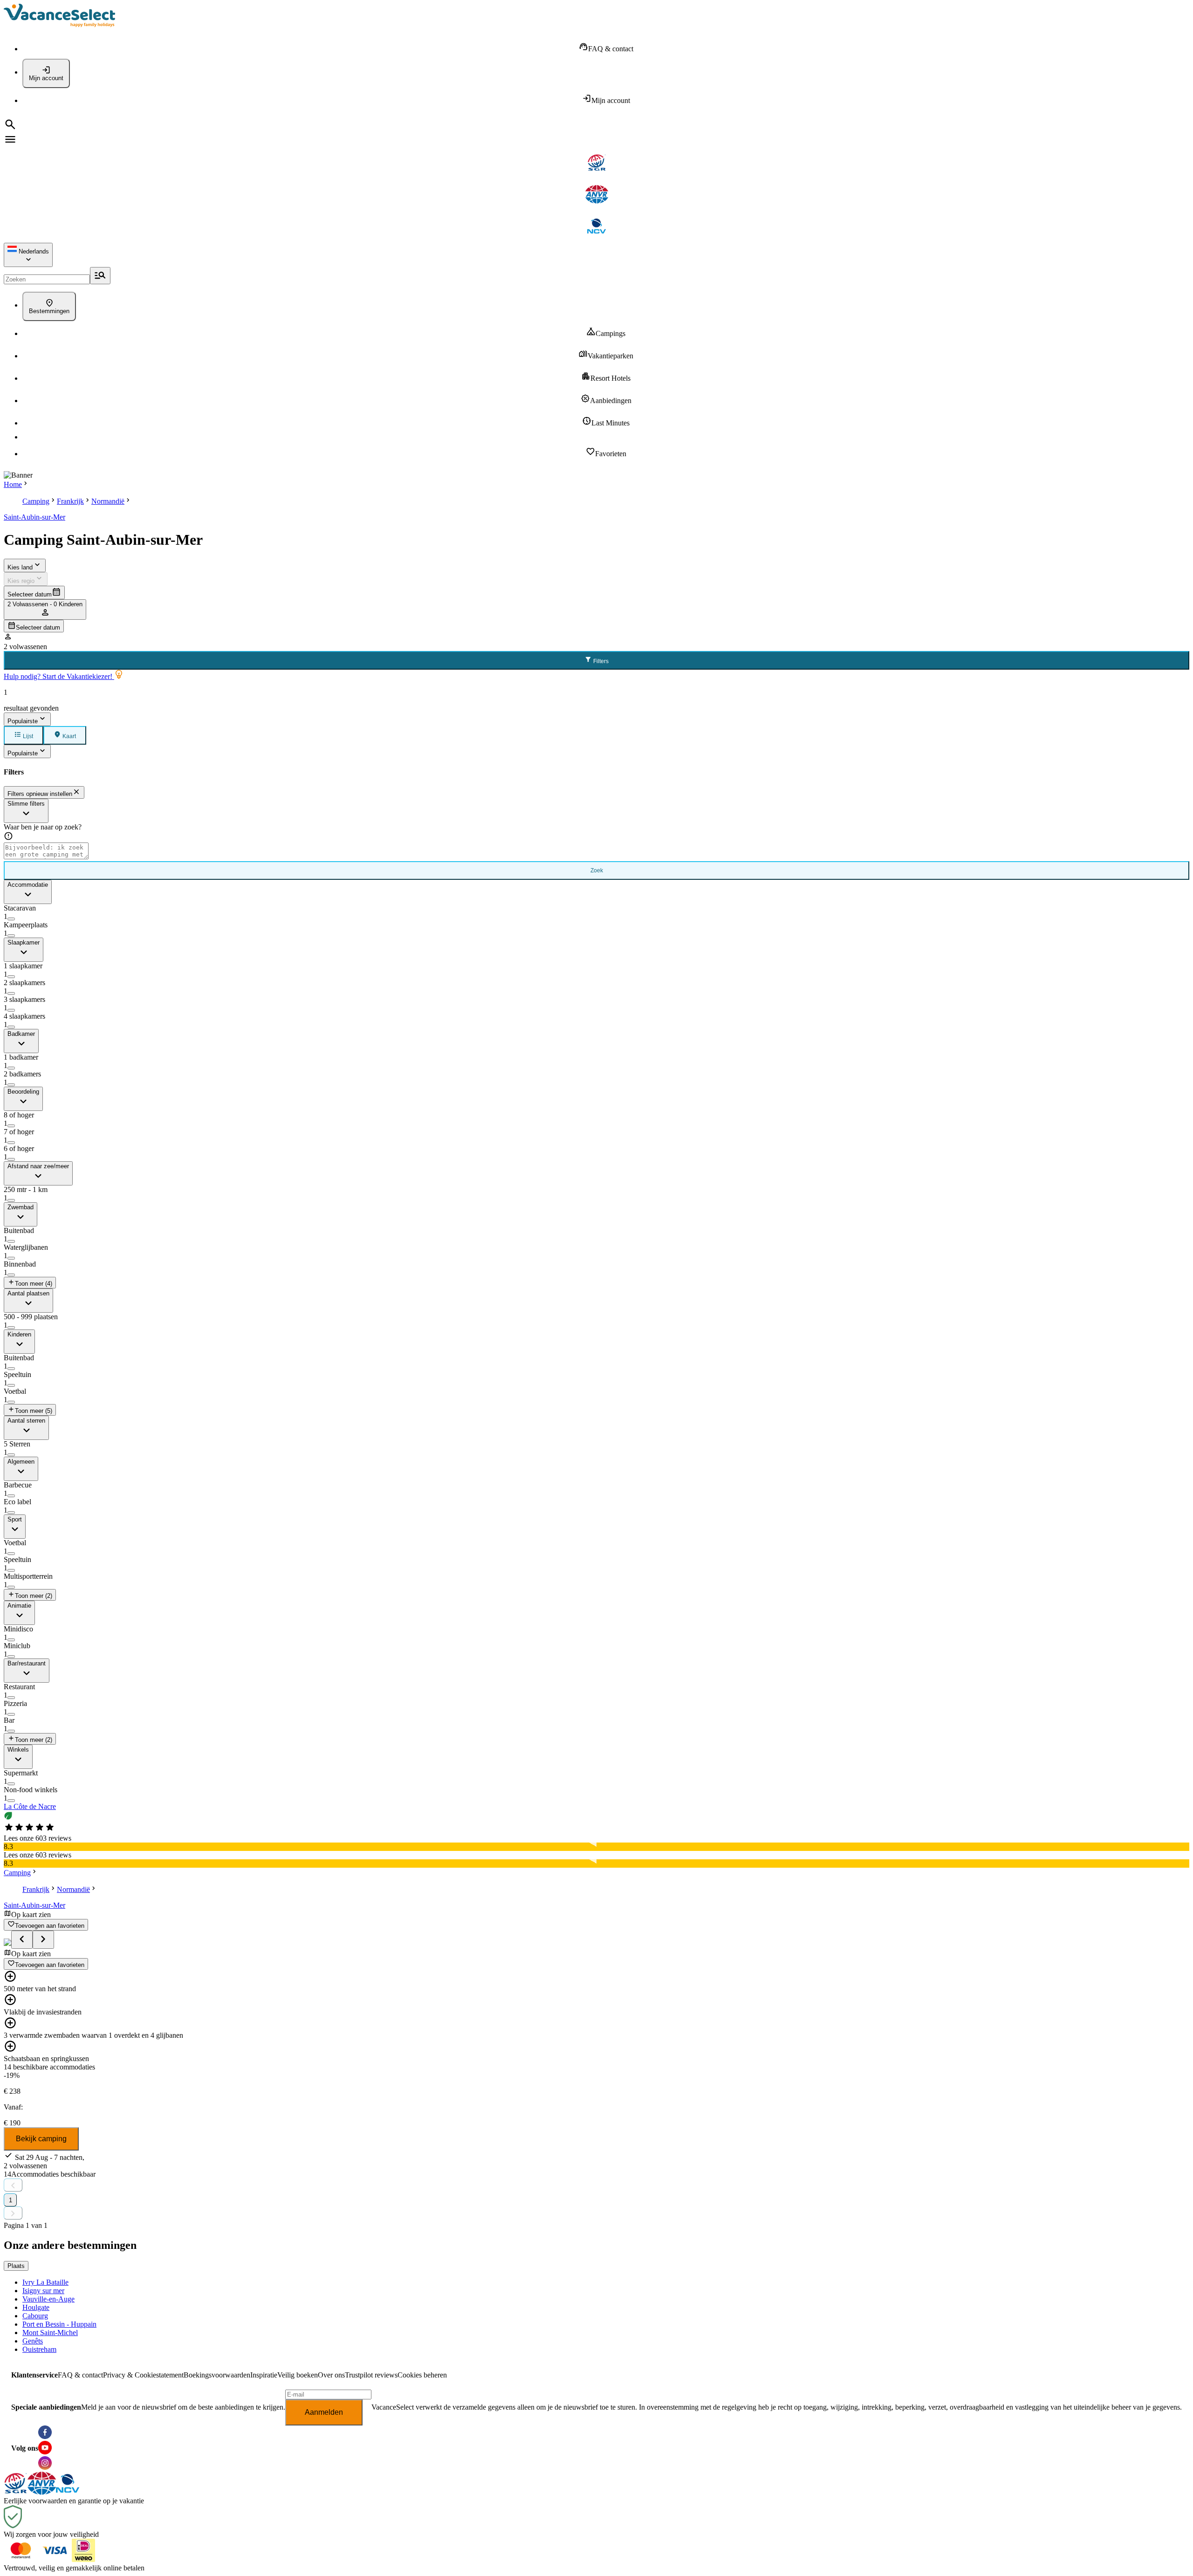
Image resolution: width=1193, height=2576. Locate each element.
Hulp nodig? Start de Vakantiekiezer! (59, 676)
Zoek (597, 870)
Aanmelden (324, 2412)
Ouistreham (39, 2349)
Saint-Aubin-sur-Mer (34, 517)
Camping (36, 501)
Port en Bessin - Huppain (59, 2324)
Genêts (33, 2341)
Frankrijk (70, 501)
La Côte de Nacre (30, 1806)
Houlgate (36, 2307)
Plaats (16, 2266)
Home (13, 484)
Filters (600, 661)
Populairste (23, 721)
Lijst (27, 736)
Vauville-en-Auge (48, 2299)
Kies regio (21, 581)
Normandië (108, 501)
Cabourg (35, 2316)
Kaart (69, 736)
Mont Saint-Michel (50, 2333)
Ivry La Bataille (45, 2282)
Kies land (20, 567)
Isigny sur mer (43, 2291)
